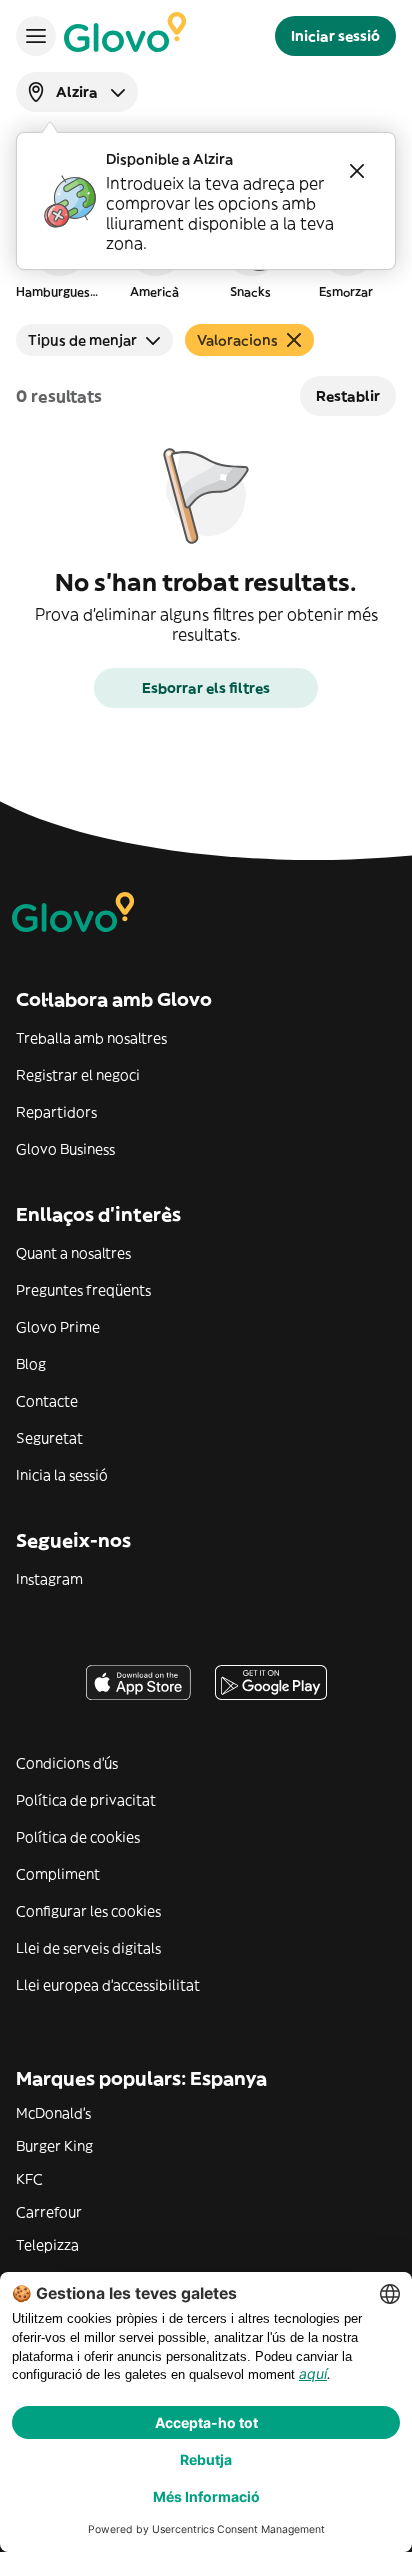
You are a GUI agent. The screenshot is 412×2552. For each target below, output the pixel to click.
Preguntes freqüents (83, 1290)
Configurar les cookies (88, 1911)
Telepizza (47, 2245)
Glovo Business (65, 1149)
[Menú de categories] (36, 36)
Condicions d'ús (67, 1763)
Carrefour (49, 2212)
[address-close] (357, 171)
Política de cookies (78, 1837)
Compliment (58, 1874)
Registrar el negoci (78, 1075)
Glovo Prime (58, 1327)
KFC (29, 2179)
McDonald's (53, 2113)
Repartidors (56, 1112)
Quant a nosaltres (73, 1253)
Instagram (49, 1579)
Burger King (54, 2146)
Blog (31, 1364)
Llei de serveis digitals (88, 1948)
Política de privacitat (86, 1800)
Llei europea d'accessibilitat (108, 1985)
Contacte (47, 1401)
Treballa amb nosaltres (91, 1038)
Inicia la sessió (62, 1475)
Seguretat (49, 1438)
